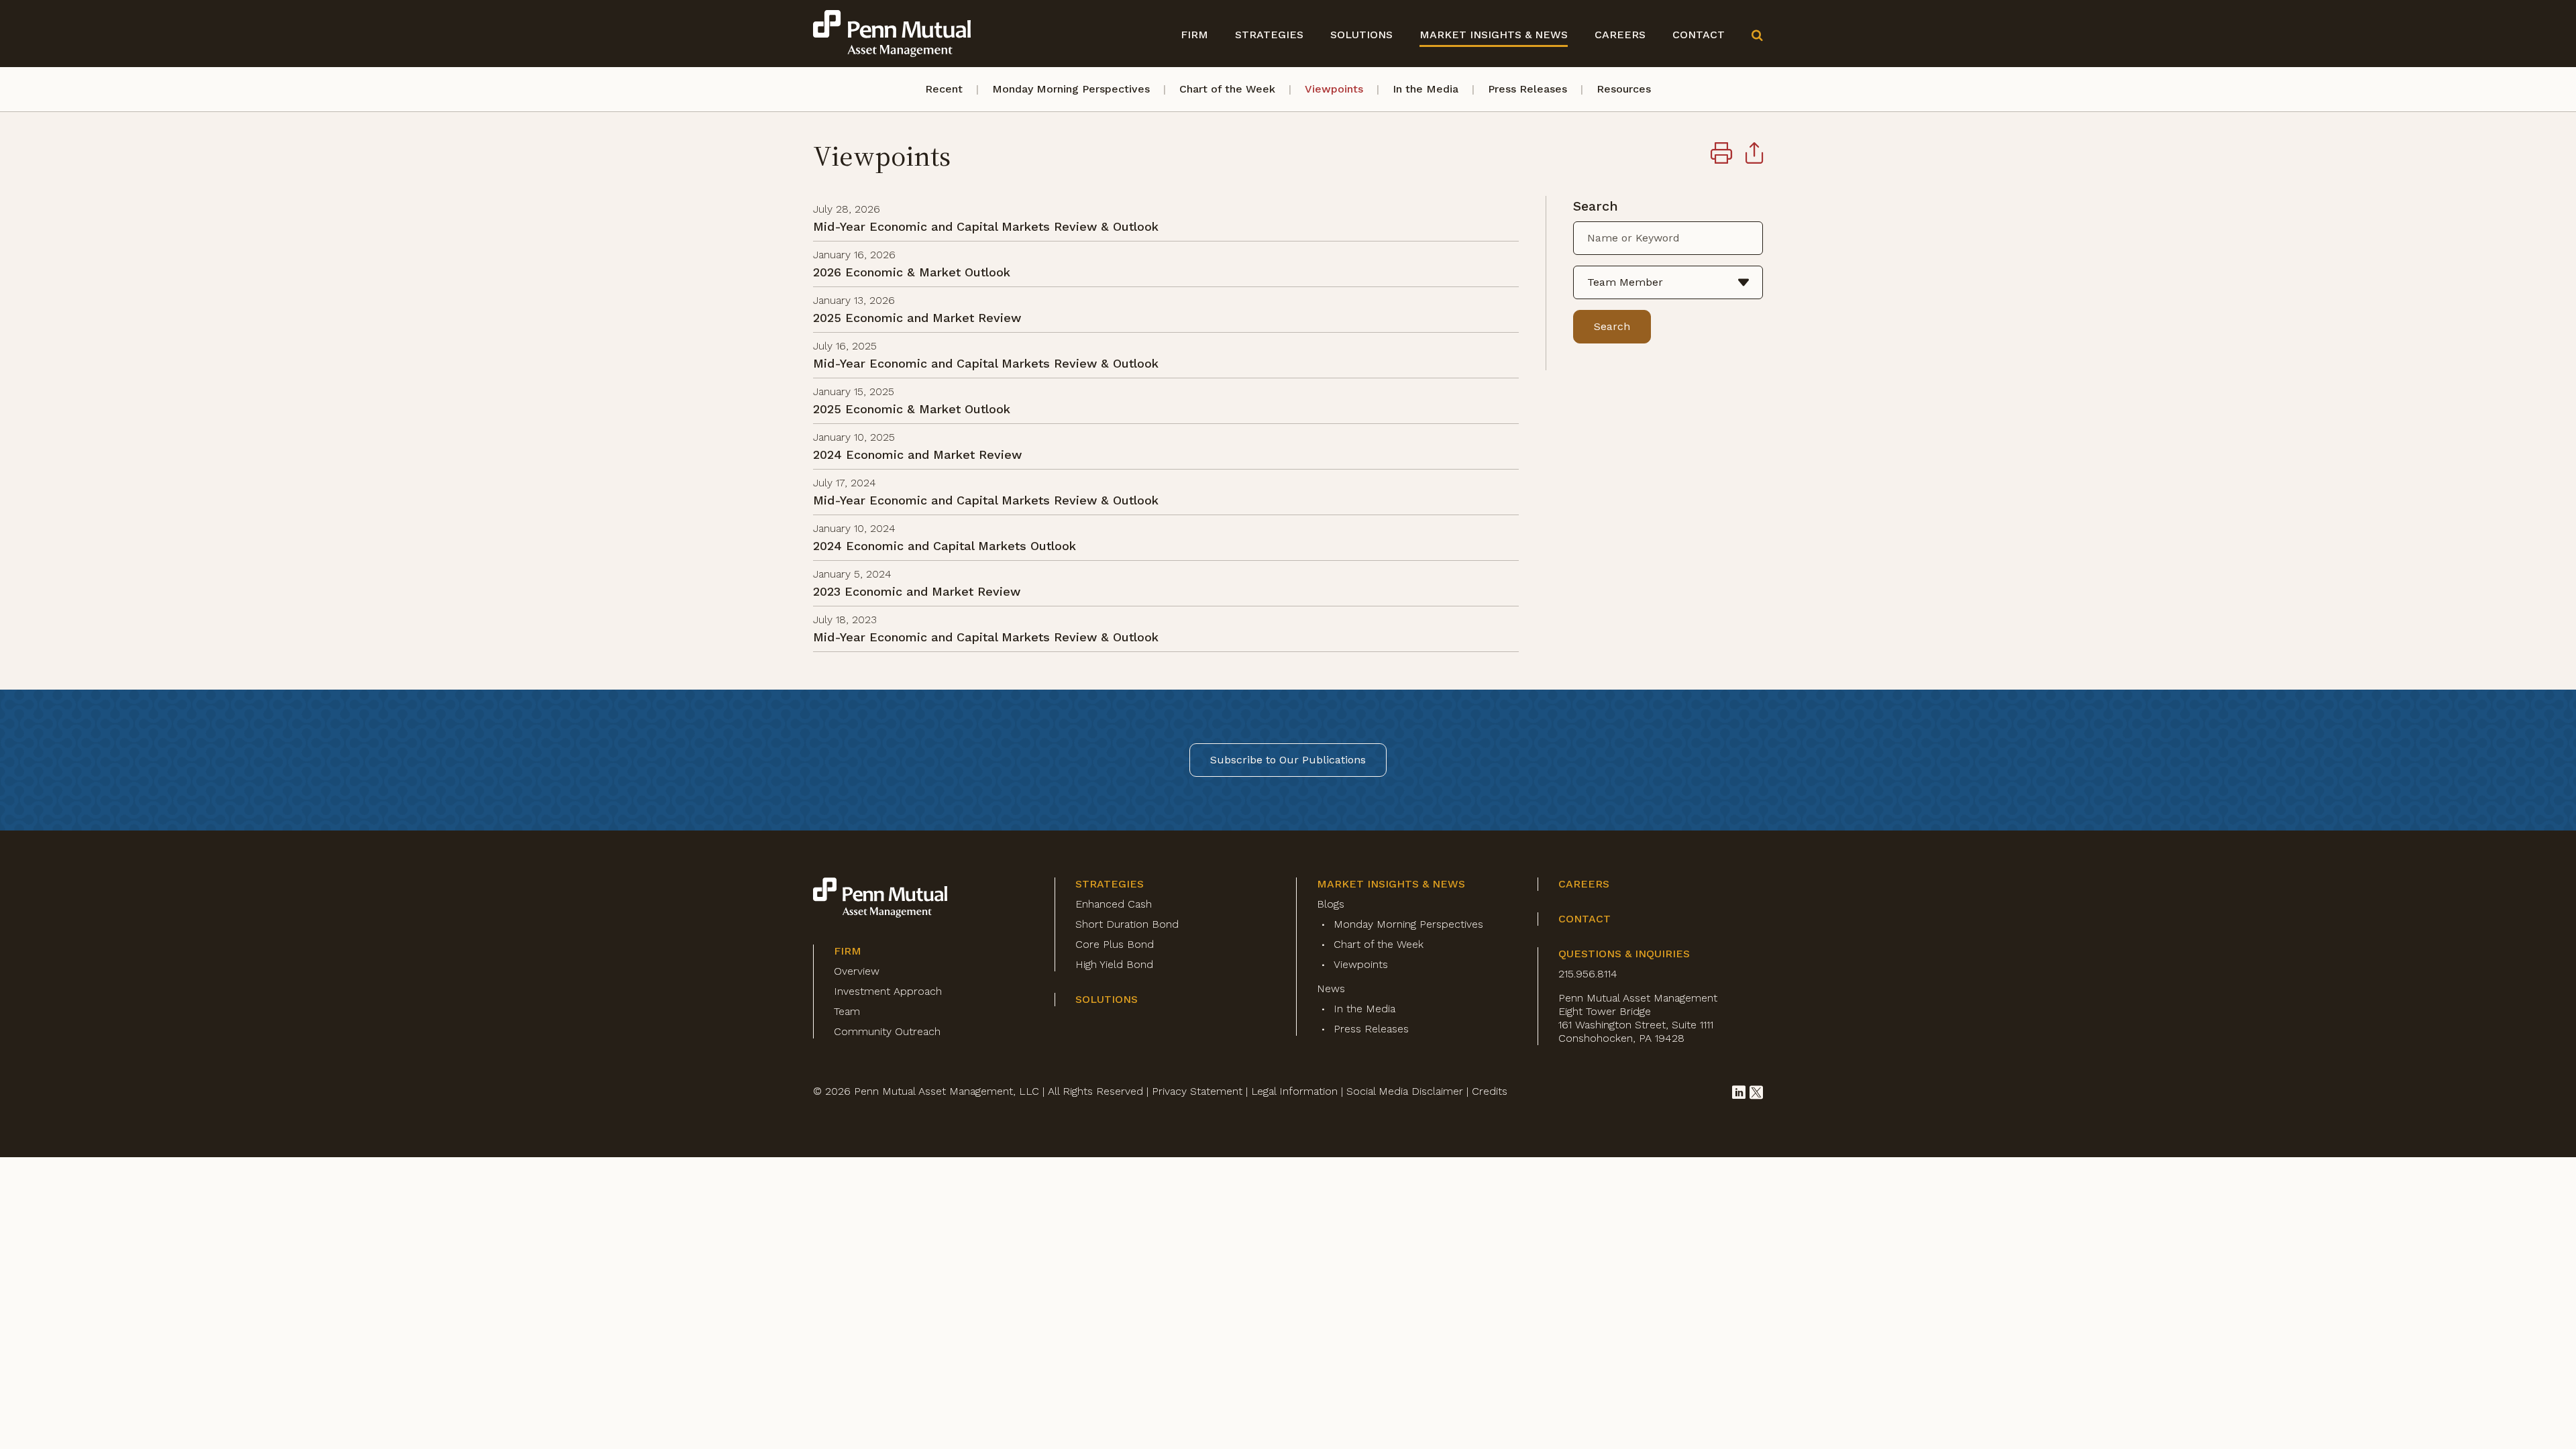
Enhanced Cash (1114, 904)
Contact (1699, 35)
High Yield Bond (1114, 964)
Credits (1490, 1091)
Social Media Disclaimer (1405, 1091)
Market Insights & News (1494, 35)
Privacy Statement (1197, 1091)
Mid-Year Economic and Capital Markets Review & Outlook (986, 226)
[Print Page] (1721, 155)
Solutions (1361, 35)
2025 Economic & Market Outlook (912, 409)
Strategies (1269, 35)
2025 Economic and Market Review (917, 318)
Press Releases (1527, 89)
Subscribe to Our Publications (1288, 760)
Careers (1620, 35)
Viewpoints (1334, 89)
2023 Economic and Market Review (917, 591)
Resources (1624, 89)
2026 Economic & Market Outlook (912, 272)
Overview (857, 971)
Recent (944, 89)
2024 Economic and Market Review (917, 454)
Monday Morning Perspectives (1071, 89)
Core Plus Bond (1115, 944)
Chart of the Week (1227, 89)
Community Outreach (887, 1031)
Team (847, 1011)
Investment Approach (888, 991)
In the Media (1426, 89)
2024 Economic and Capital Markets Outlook (945, 546)
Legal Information (1294, 1091)
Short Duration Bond (1127, 924)
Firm (1194, 35)
